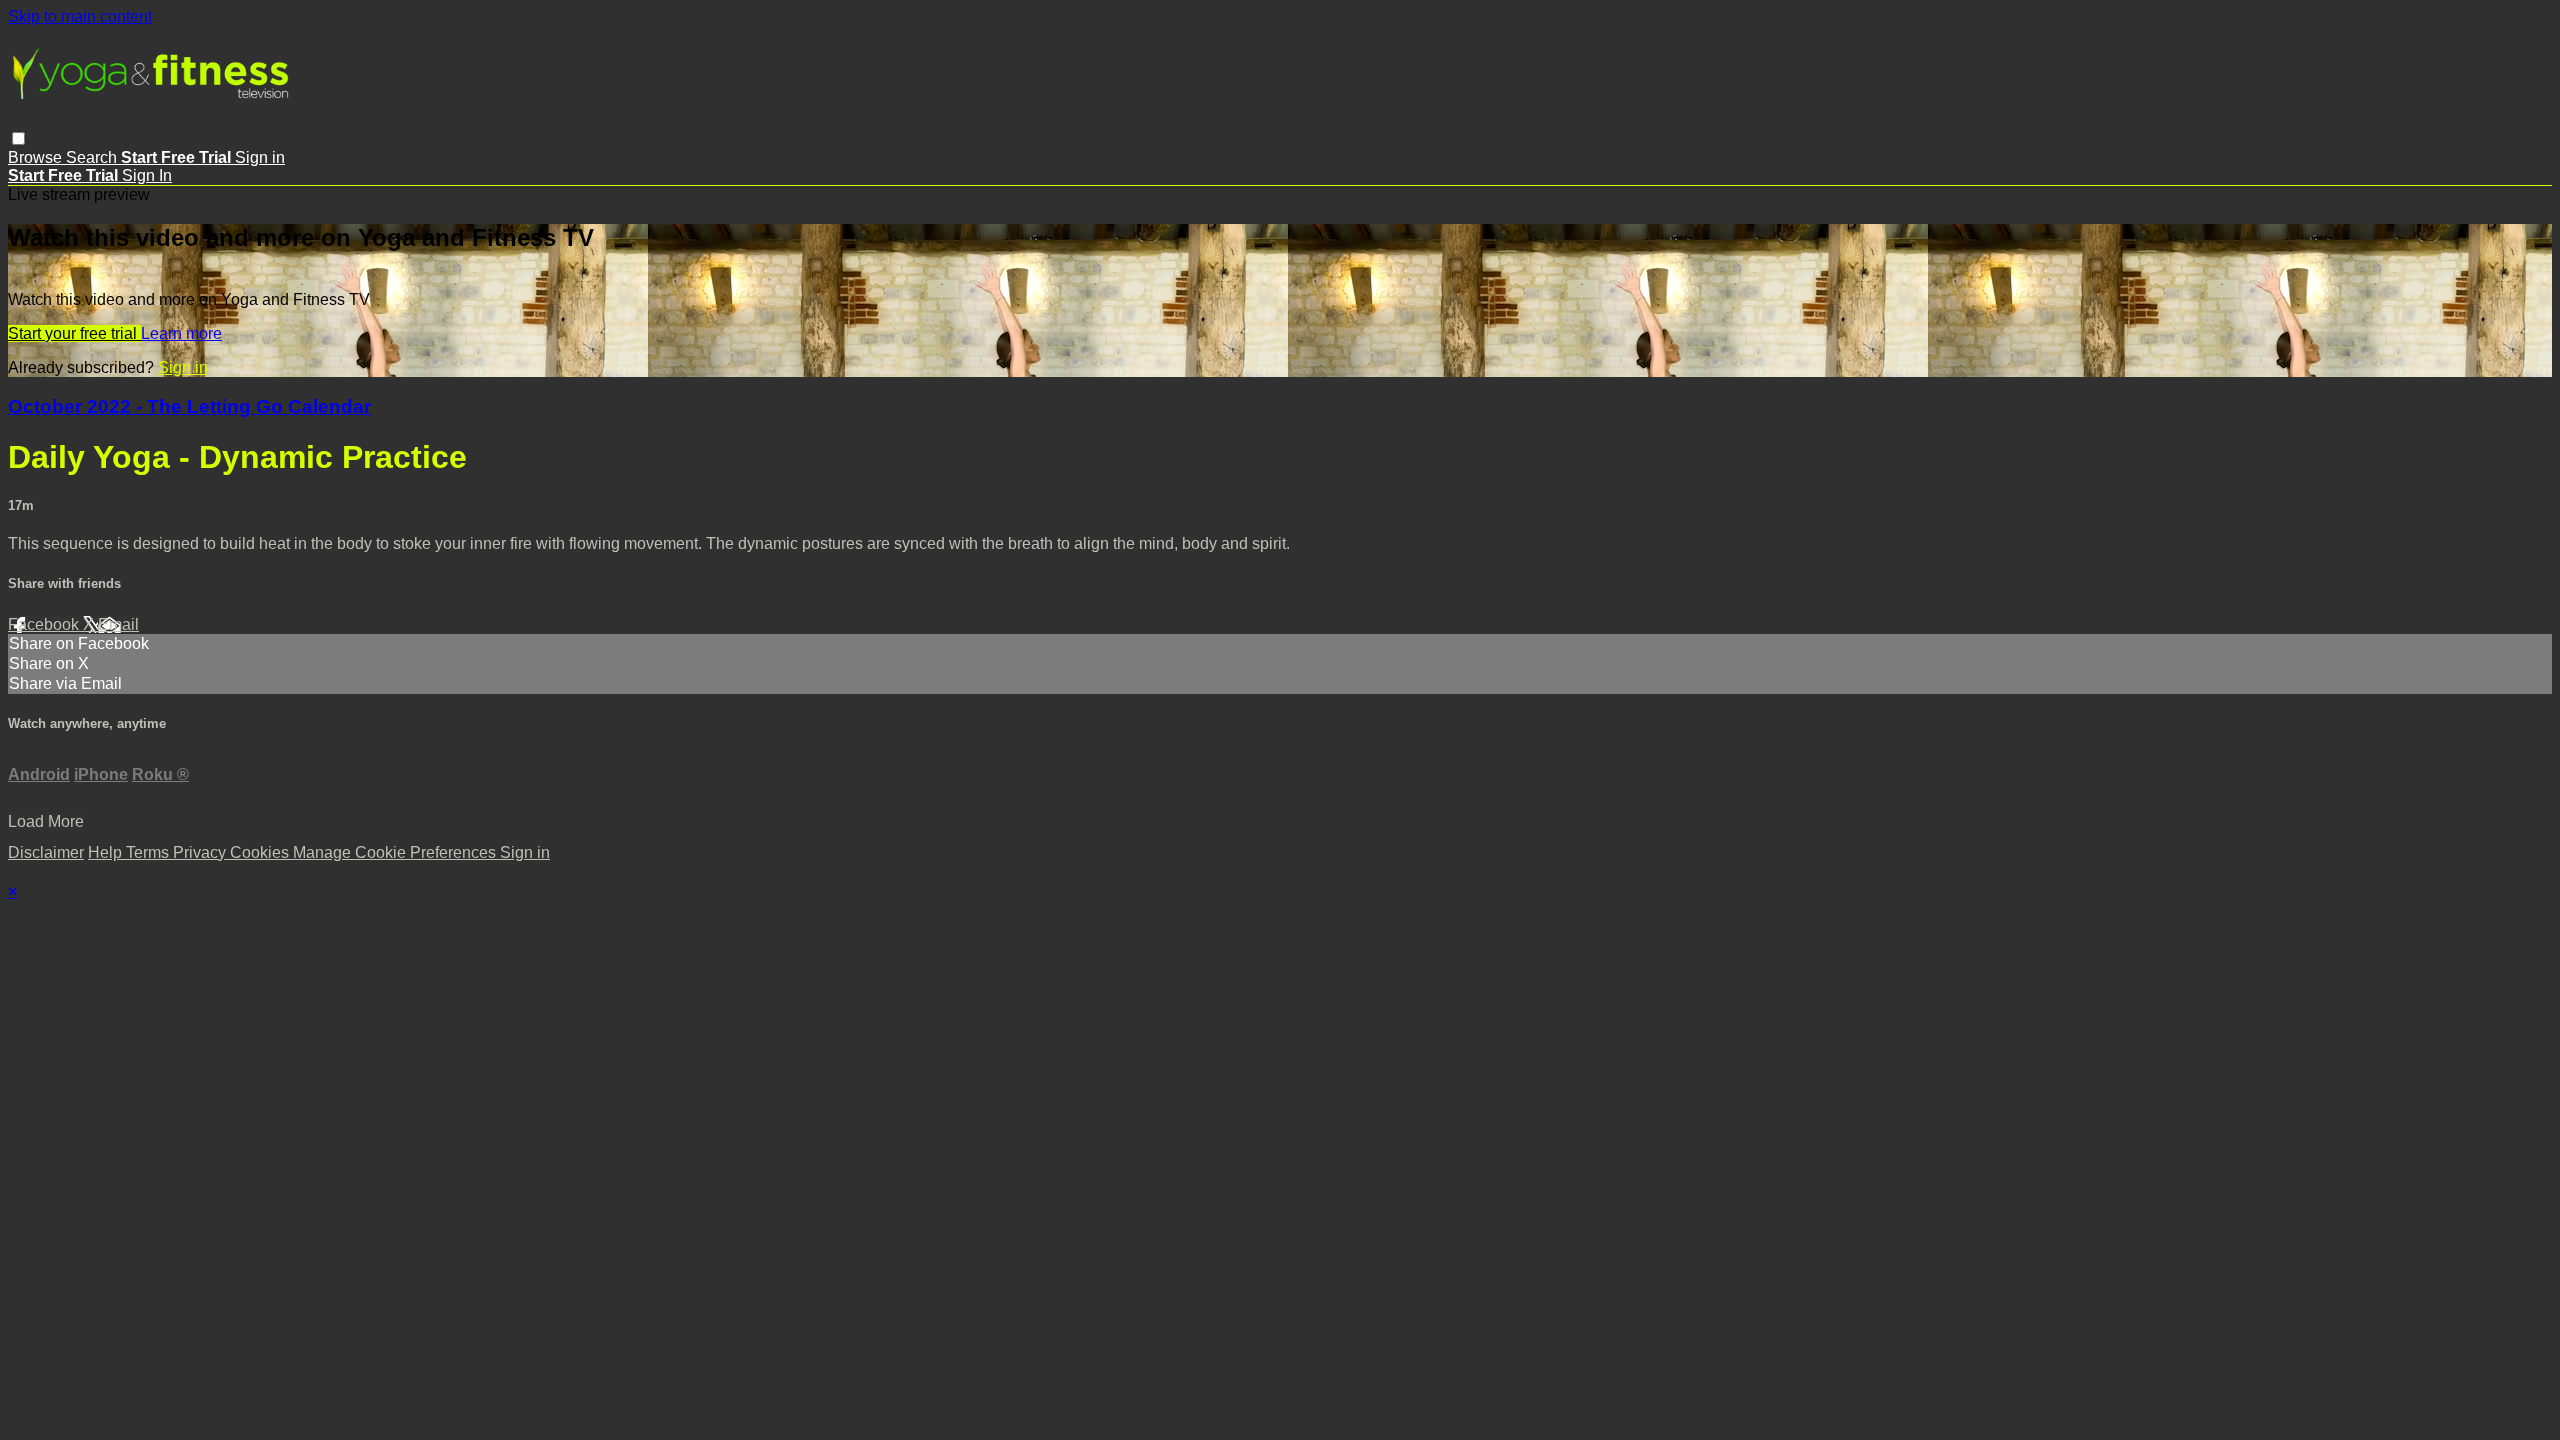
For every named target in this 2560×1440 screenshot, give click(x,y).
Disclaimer (46, 852)
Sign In (147, 175)
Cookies (261, 852)
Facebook (45, 624)
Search (93, 157)
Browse (37, 157)
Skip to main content (80, 16)
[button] (18, 138)
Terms (149, 852)
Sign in (260, 157)
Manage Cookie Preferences (396, 852)
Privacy (201, 852)
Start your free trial (74, 333)
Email (118, 624)
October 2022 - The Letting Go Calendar (189, 406)
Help (107, 852)
